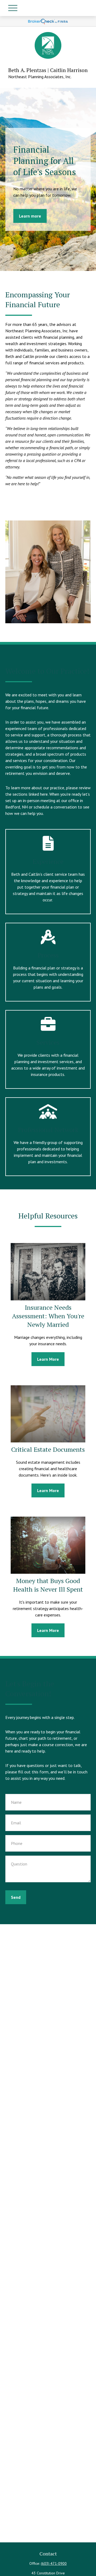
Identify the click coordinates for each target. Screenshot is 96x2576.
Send (16, 1897)
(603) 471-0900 (54, 2563)
